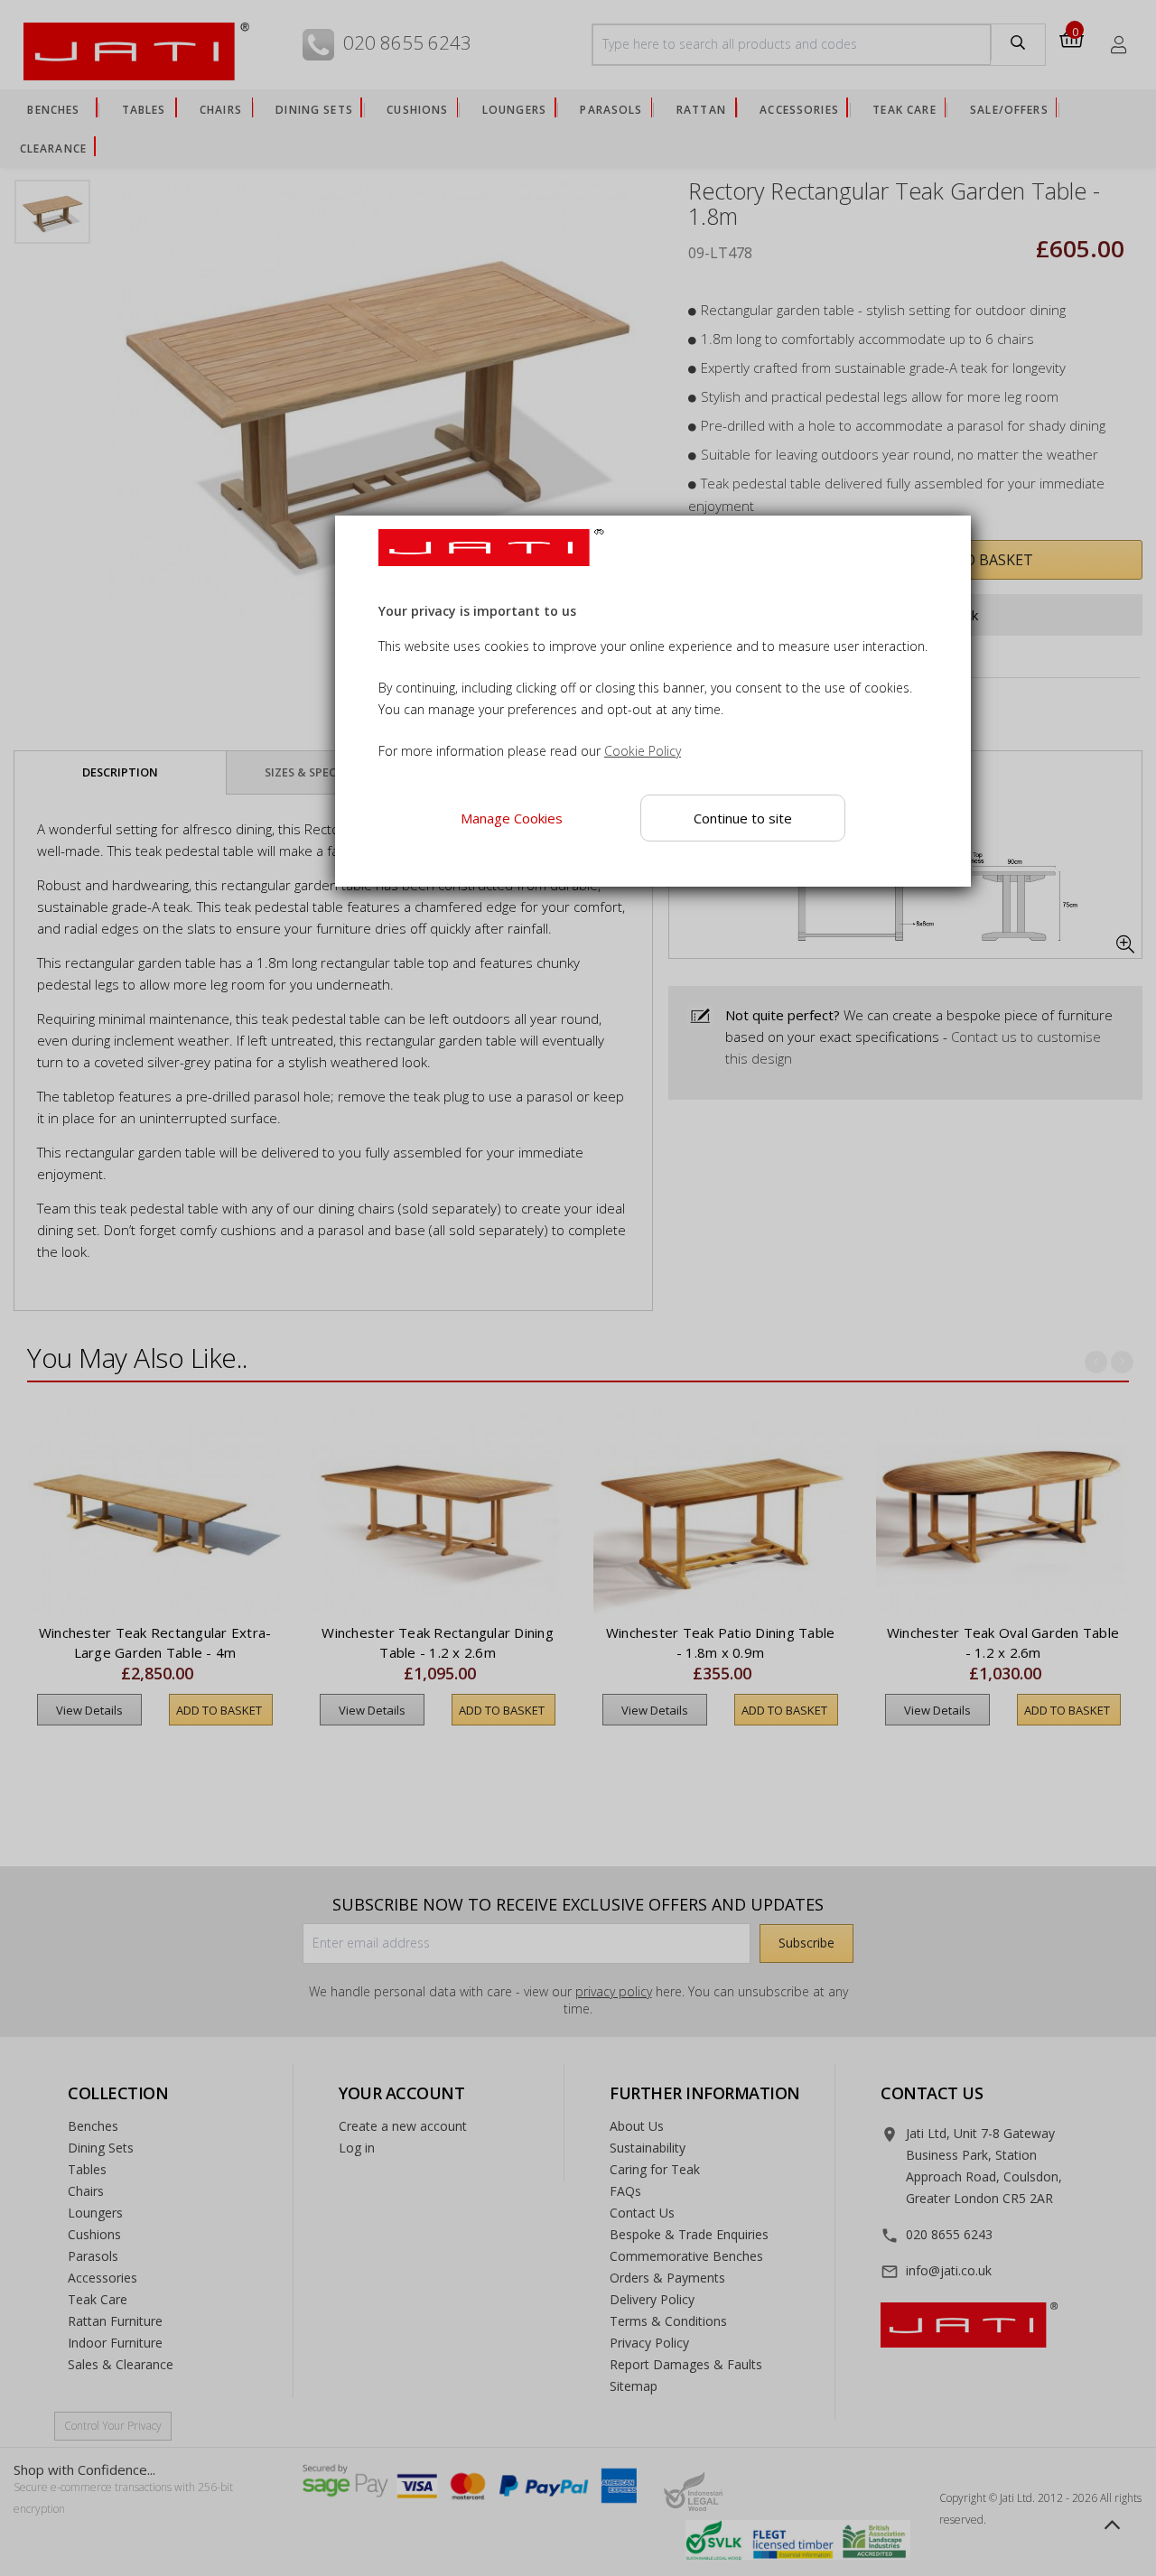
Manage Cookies (512, 818)
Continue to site (743, 817)
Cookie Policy (643, 751)
